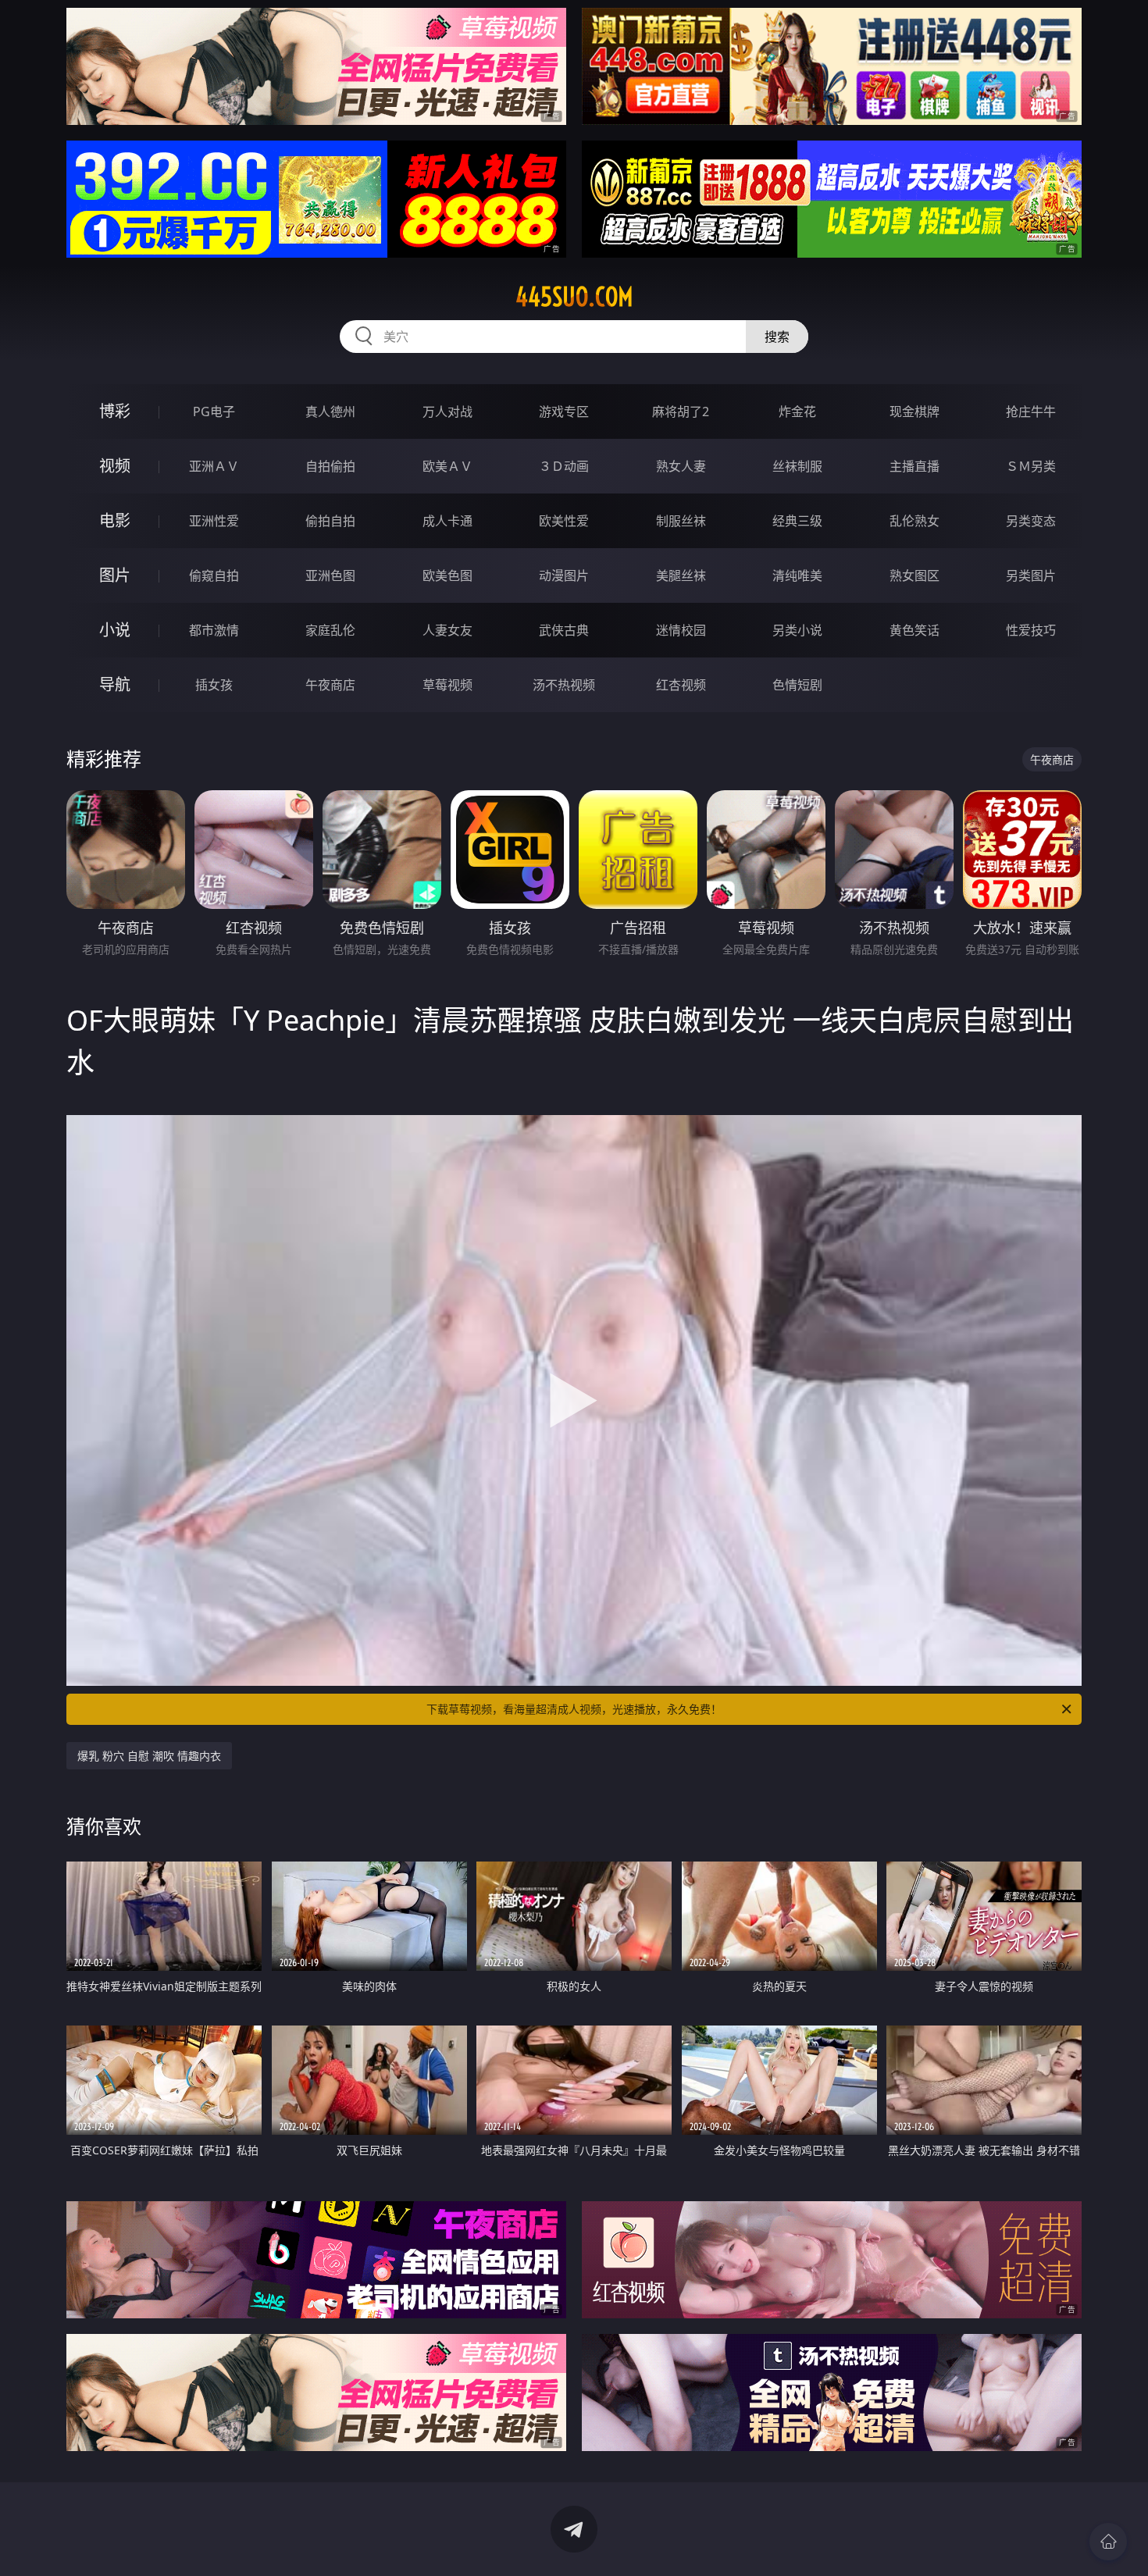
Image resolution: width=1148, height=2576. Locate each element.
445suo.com (574, 297)
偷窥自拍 (214, 575)
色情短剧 (797, 685)
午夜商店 (330, 685)
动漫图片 (564, 575)
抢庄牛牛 (1031, 412)
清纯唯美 (797, 575)
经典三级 (797, 521)
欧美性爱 (564, 521)
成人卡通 (447, 521)
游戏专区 (564, 412)
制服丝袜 (681, 521)
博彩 (115, 411)
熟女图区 (914, 575)
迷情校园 (681, 630)
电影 (115, 520)
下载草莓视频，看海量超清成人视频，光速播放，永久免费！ (574, 1709)
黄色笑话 (914, 630)
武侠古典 (564, 630)
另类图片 (1031, 575)
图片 (115, 575)
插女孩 (214, 685)
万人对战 (447, 412)
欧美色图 (447, 575)
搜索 (777, 337)
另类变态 (1031, 521)
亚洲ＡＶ (214, 466)
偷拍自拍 (330, 521)
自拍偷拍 (330, 466)
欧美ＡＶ (447, 466)
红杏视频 (681, 685)
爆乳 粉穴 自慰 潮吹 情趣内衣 (149, 1756)
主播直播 (914, 466)
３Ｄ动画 (564, 466)
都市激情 (214, 630)
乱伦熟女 (914, 521)
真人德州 (330, 412)
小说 (115, 630)
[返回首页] (1108, 2542)
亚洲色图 (330, 575)
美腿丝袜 (681, 575)
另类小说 (797, 630)
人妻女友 (447, 630)
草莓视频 (447, 685)
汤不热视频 (564, 685)
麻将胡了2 (681, 412)
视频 (115, 466)
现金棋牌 (914, 412)
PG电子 (214, 412)
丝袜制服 (797, 466)
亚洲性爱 (214, 521)
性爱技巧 (1031, 630)
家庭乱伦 (330, 630)
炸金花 (797, 412)
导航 (115, 684)
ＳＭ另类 (1031, 466)
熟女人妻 (681, 466)
